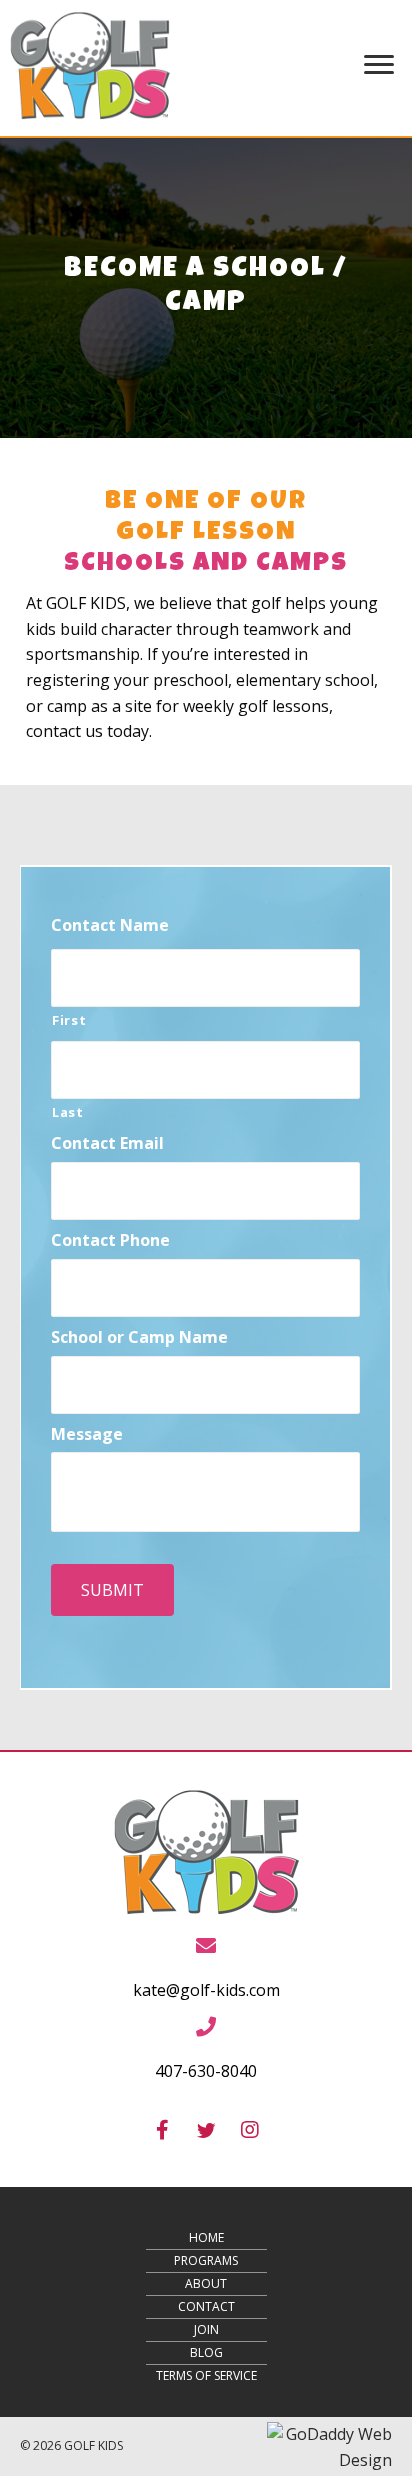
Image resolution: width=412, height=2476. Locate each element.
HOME (206, 2237)
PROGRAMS (206, 2260)
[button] (162, 2130)
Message (87, 1434)
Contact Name (110, 925)
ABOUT (206, 2283)
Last (68, 1112)
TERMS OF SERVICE (206, 2375)
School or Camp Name (139, 1337)
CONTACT (206, 2306)
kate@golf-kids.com (206, 1990)
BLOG (206, 2352)
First (69, 1020)
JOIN (206, 2329)
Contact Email (107, 1143)
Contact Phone (110, 1240)
